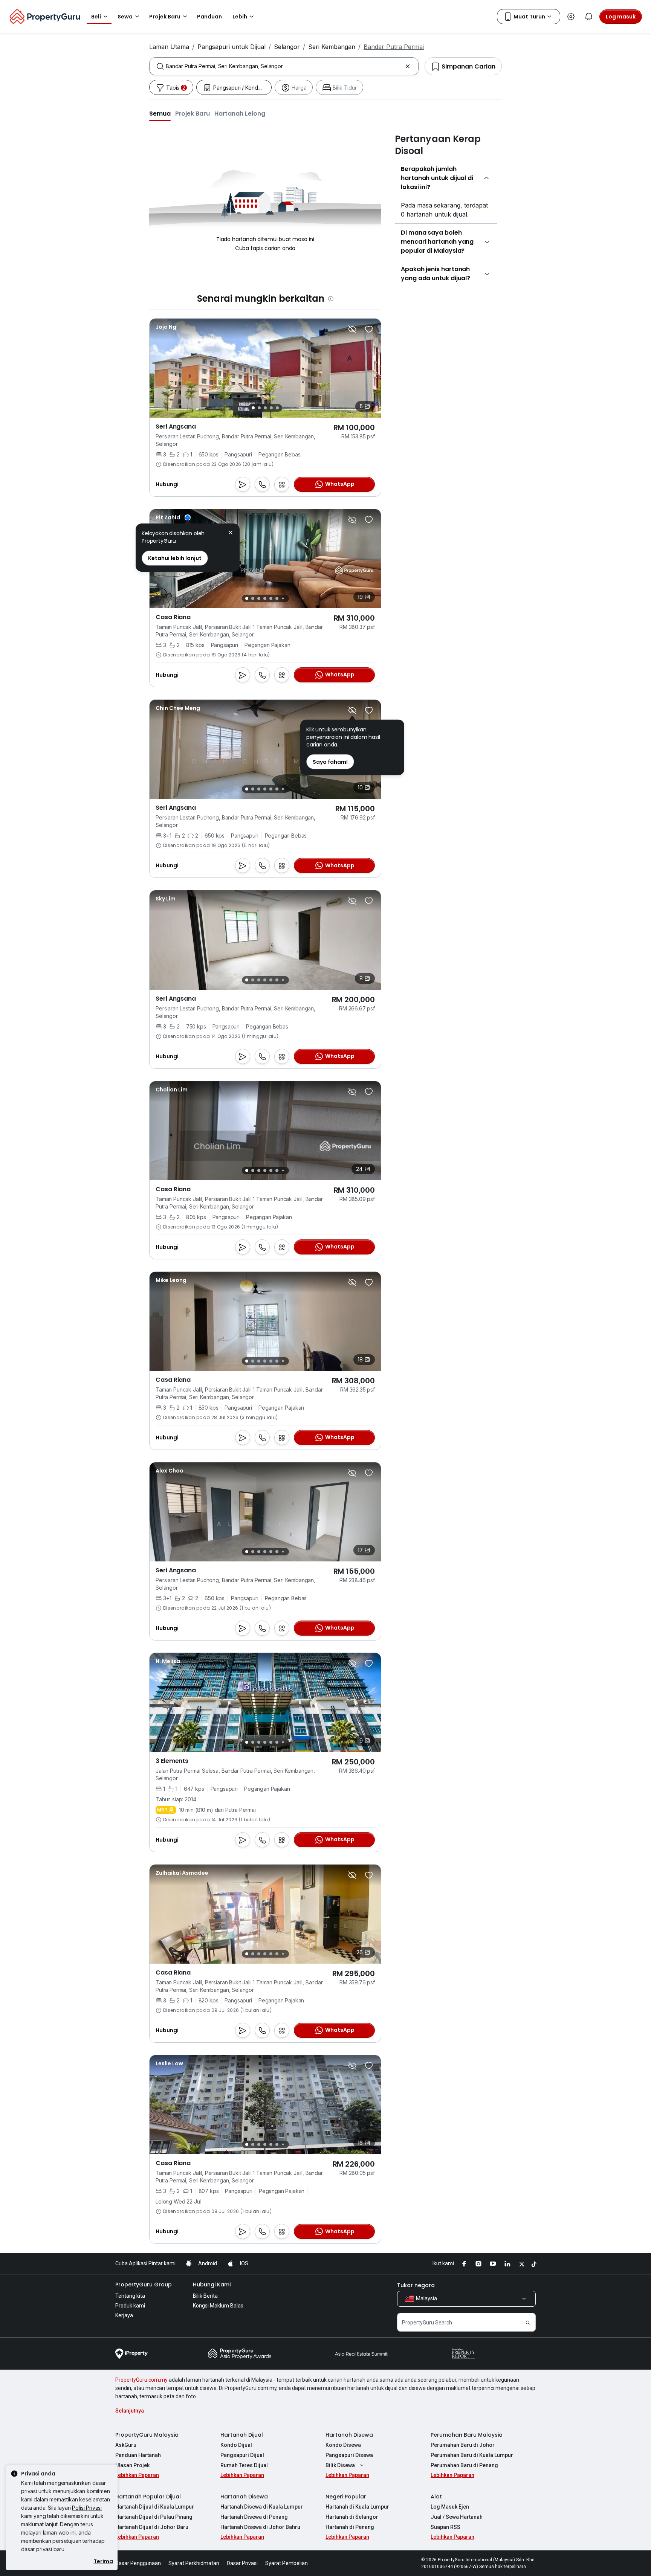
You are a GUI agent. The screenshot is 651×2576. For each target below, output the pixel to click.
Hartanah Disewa (349, 2435)
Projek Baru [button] (165, 17)
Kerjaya (124, 2315)
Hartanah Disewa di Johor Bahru (260, 2527)
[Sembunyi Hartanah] (352, 329)
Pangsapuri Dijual (242, 2455)
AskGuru (126, 2445)
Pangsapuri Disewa (349, 2455)
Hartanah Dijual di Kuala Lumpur (155, 2507)
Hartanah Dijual (242, 2435)
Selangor (287, 47)
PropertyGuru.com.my (141, 2380)
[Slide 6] (277, 598)
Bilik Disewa (340, 2465)
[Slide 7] (283, 599)
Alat (436, 2497)
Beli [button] (96, 17)
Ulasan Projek (132, 2465)
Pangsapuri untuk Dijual (232, 47)
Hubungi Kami (212, 2285)
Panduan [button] (209, 17)
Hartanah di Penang (350, 2527)
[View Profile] (166, 327)
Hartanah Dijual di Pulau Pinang (154, 2517)
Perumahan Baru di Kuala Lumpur (472, 2455)
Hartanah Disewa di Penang (254, 2517)
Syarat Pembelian (287, 2563)
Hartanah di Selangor (352, 2517)
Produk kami (130, 2306)
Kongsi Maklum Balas (218, 2306)
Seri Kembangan (332, 47)
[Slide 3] (265, 408)
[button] (160, 113)
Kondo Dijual (236, 2445)
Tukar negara (416, 2285)
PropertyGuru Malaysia (147, 2435)
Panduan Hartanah (138, 2455)
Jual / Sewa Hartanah (457, 2517)
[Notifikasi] (589, 17)
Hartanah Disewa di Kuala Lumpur (262, 2507)
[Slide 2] (259, 408)
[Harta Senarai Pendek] (369, 329)
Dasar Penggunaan (138, 2563)
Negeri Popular (346, 2497)
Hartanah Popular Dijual (148, 2497)
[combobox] (284, 66)
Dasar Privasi (242, 2563)
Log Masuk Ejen (450, 2507)
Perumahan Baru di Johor (463, 2445)
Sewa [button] (125, 17)
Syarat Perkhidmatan (194, 2563)
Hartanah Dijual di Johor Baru (152, 2527)
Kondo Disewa (343, 2445)
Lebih (240, 17)
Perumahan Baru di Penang (464, 2465)
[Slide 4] (271, 408)
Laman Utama (169, 47)
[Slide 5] (277, 408)
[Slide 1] (253, 408)
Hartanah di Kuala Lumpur (357, 2507)
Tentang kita (130, 2296)
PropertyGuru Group (144, 2285)
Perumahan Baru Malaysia (467, 2435)
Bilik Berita (205, 2296)
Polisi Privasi (87, 2508)
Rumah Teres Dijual (244, 2465)
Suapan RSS (445, 2527)
